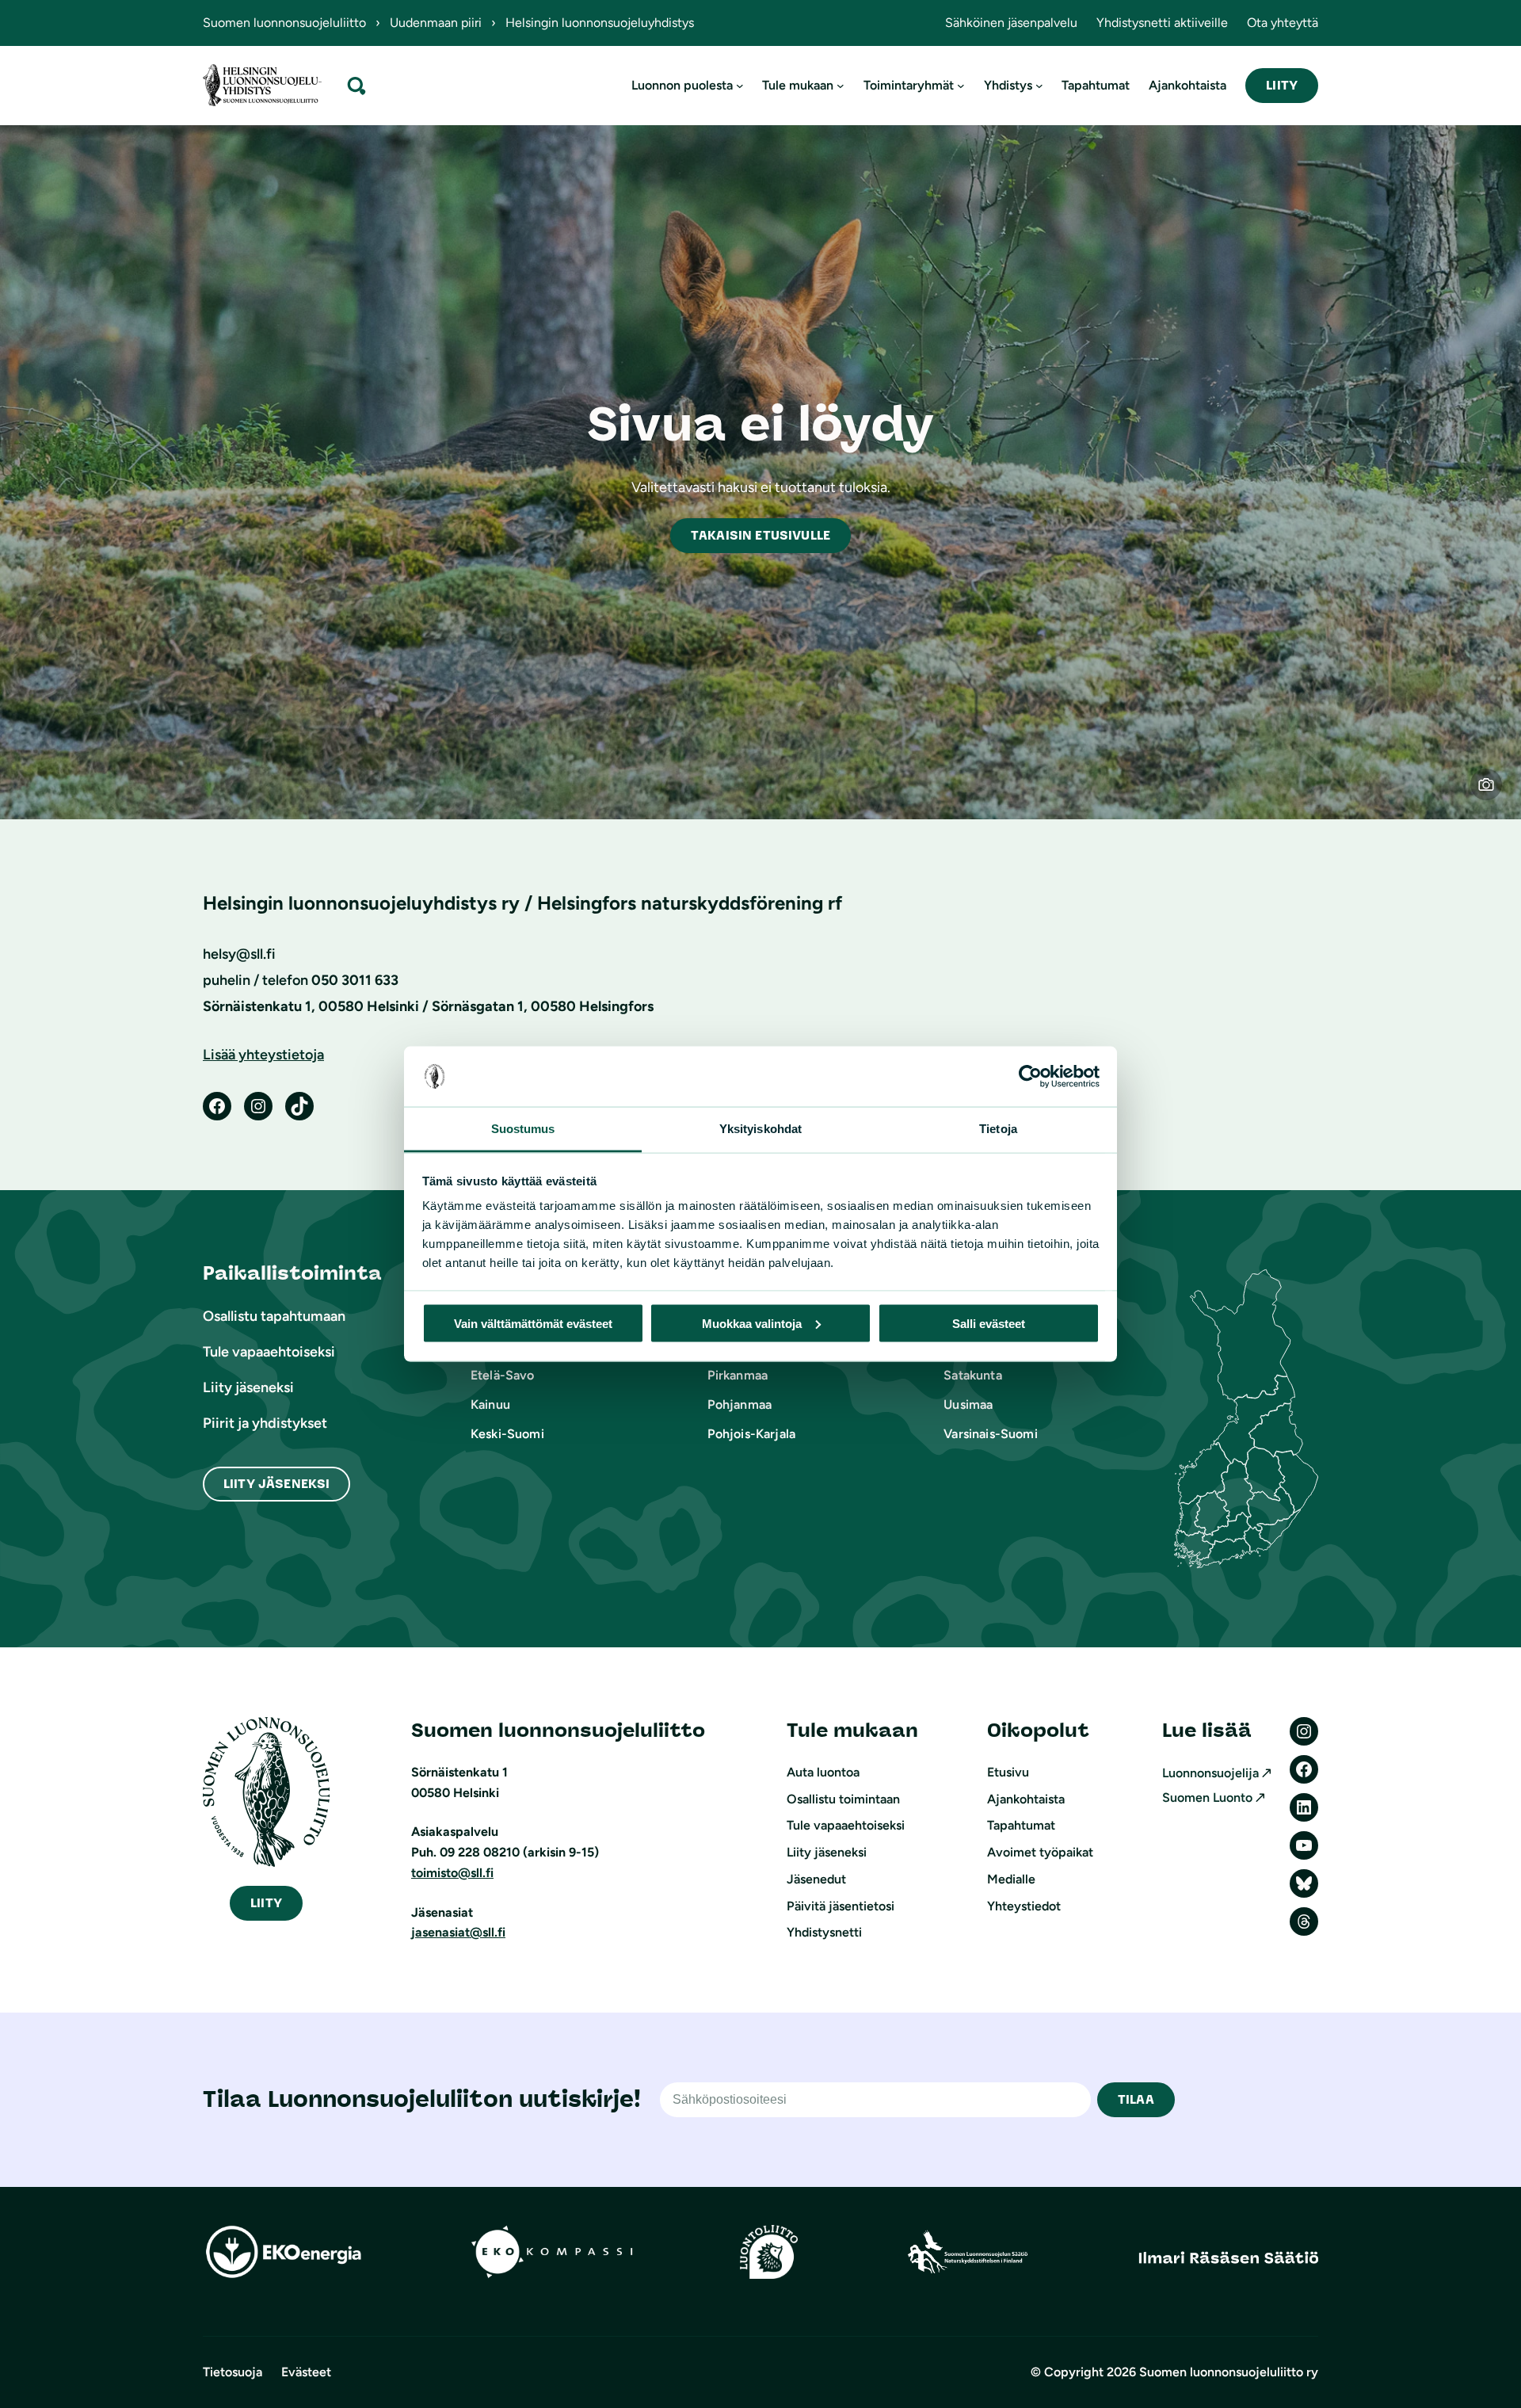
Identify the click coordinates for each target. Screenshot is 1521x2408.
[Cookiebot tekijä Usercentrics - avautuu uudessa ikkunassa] (1030, 1077)
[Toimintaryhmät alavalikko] (961, 86)
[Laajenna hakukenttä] (356, 85)
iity (266, 1903)
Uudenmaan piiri (436, 23)
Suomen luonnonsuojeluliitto (284, 23)
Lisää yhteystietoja (263, 1055)
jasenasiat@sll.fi (458, 1932)
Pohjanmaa (740, 1404)
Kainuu (490, 1404)
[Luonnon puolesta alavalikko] (740, 86)
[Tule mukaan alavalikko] (841, 86)
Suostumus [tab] (523, 1129)
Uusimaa (968, 1404)
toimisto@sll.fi (452, 1873)
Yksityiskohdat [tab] (760, 1129)
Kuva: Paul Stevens (1496, 794)
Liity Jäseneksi (276, 1484)
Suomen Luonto (1207, 1797)
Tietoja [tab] (998, 1129)
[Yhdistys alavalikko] (1039, 86)
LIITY (1282, 85)
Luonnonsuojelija (1210, 1773)
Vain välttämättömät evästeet (533, 1323)
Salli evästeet (989, 1323)
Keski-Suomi (507, 1434)
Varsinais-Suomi (990, 1434)
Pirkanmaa (738, 1375)
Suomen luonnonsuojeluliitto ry (1229, 2372)
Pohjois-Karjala (751, 1434)
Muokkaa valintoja (752, 1323)
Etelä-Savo (503, 1375)
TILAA (1136, 2099)
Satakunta (972, 1375)
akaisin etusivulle (760, 535)
